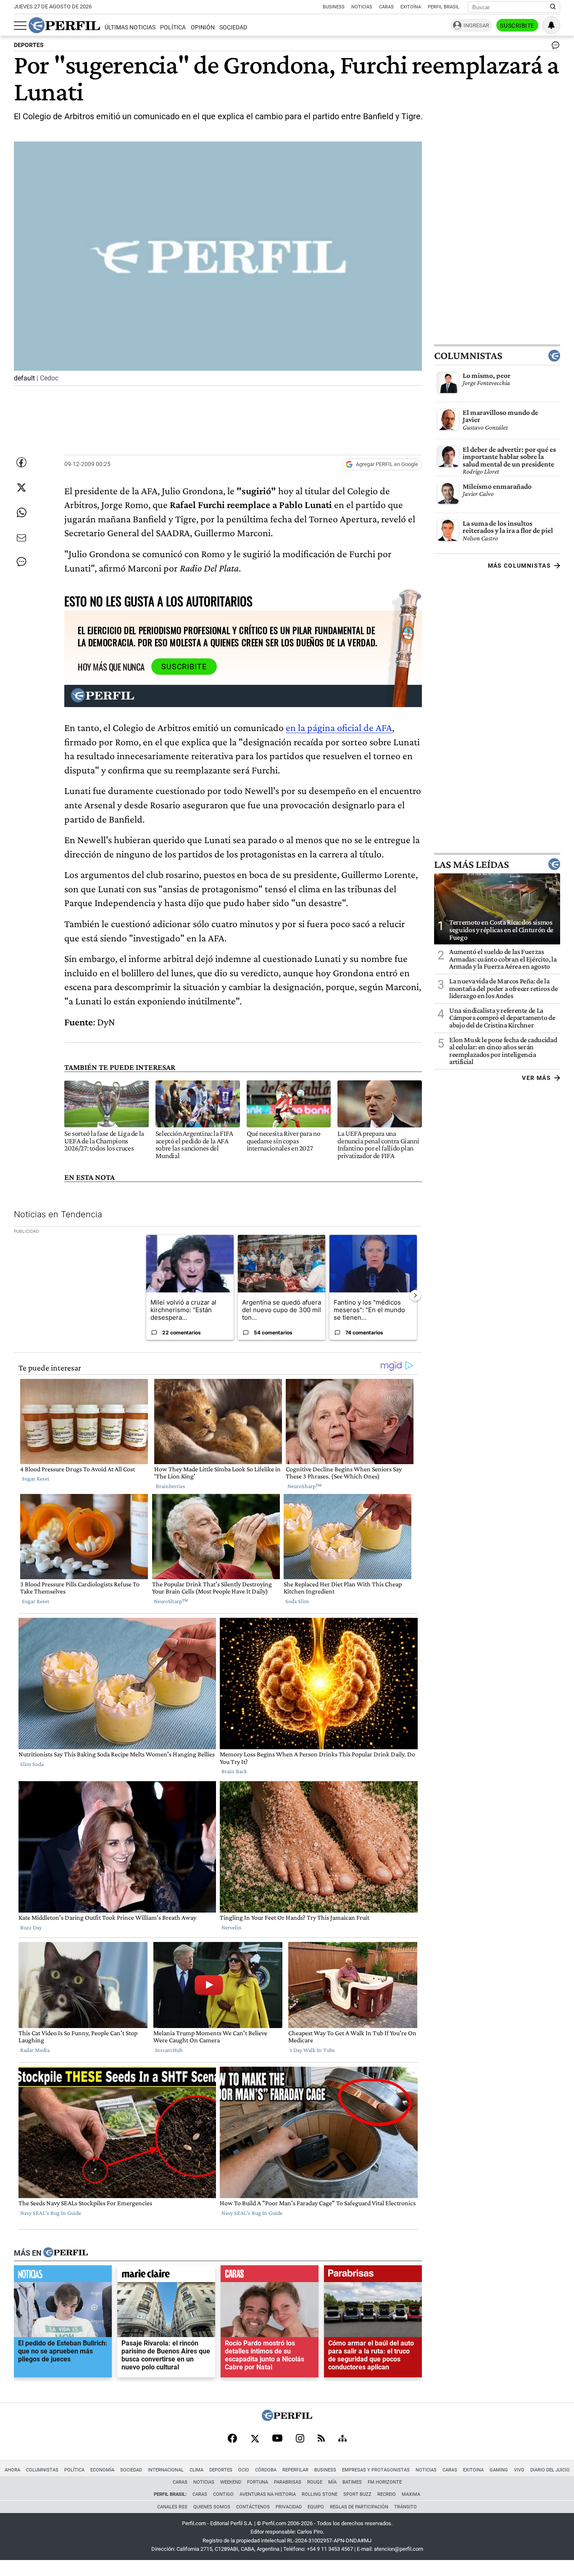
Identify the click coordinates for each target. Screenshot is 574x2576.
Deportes (221, 2470)
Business (334, 7)
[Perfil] (66, 2253)
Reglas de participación (359, 2507)
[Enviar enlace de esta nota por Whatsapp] (21, 513)
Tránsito (405, 2507)
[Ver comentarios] (554, 47)
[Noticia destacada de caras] (270, 2276)
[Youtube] (277, 2439)
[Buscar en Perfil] (553, 7)
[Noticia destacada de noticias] (63, 2276)
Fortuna (258, 2482)
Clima (196, 2470)
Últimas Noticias (130, 28)
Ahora (12, 2470)
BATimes (352, 2482)
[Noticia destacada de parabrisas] (373, 2276)
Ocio (244, 2470)
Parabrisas (288, 2482)
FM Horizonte (385, 2482)
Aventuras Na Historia (268, 2494)
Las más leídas (471, 864)
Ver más (536, 1078)
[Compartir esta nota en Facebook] (21, 462)
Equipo (316, 2507)
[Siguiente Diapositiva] (415, 1295)
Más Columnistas (519, 565)
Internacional (166, 2470)
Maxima (411, 2494)
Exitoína (411, 7)
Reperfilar (295, 2470)
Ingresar (476, 25)
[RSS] (321, 2439)
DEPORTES (29, 45)
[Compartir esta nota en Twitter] (21, 487)
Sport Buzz (357, 2494)
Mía (332, 2482)
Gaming (499, 2470)
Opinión (203, 28)
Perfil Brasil (444, 7)
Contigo (223, 2494)
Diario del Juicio (550, 2470)
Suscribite (517, 26)
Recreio (387, 2494)
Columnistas (468, 355)
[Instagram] (300, 2439)
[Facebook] (232, 2439)
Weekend (231, 2482)
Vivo (519, 2470)
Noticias (362, 7)
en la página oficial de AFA (339, 727)
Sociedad (233, 28)
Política (173, 28)
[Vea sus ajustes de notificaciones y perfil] (551, 25)
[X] (255, 2439)
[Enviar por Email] (21, 538)
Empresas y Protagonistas (376, 2470)
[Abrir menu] (20, 26)
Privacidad (289, 2507)
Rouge (315, 2482)
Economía (102, 2470)
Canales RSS (172, 2507)
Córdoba (266, 2470)
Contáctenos (253, 2507)
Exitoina (473, 2470)
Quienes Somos (212, 2507)
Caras (386, 7)
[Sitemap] (342, 2439)
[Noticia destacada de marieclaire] (166, 2276)
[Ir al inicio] (64, 25)
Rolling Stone (320, 2494)
